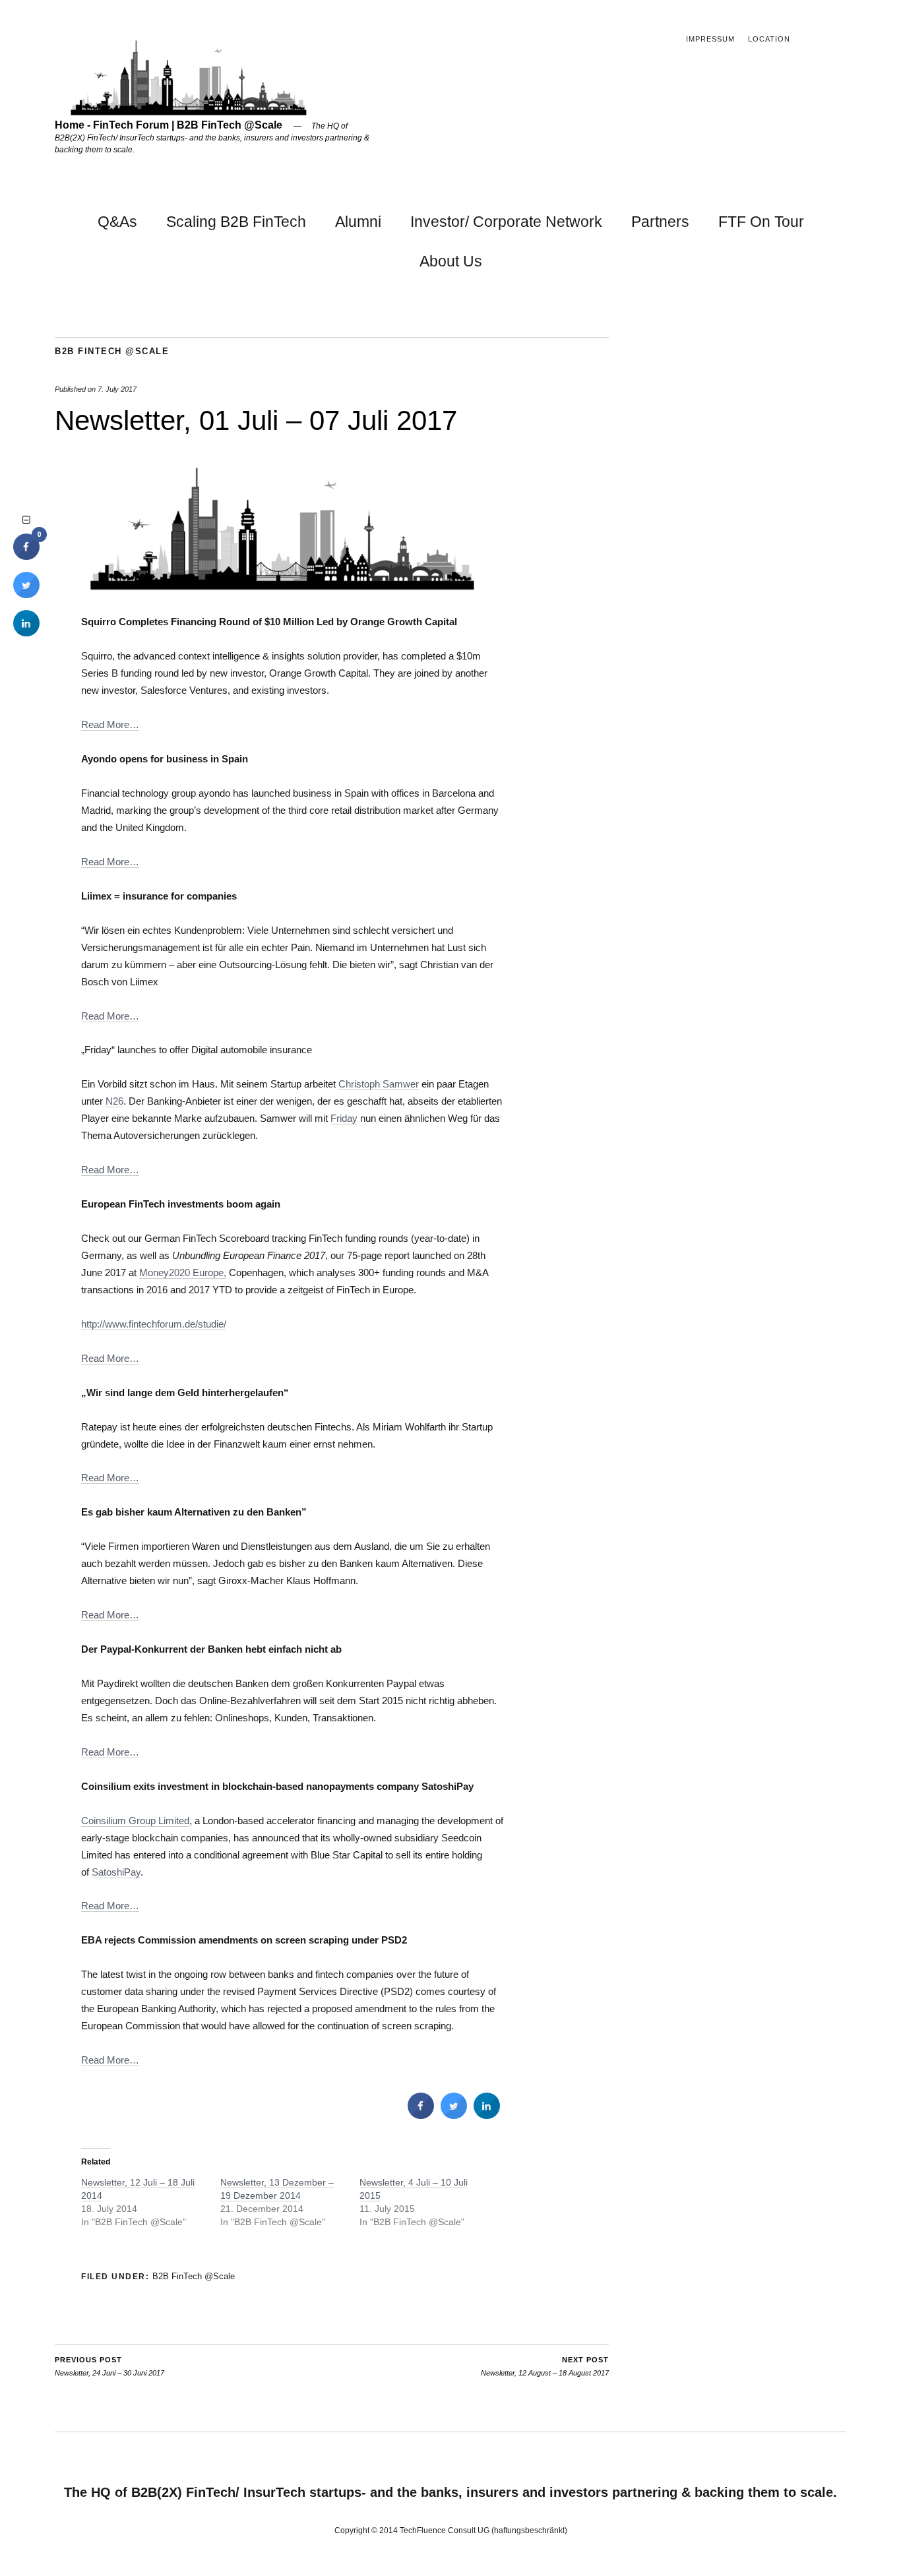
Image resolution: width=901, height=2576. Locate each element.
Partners (660, 222)
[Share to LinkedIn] (487, 2115)
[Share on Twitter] (454, 2115)
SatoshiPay (116, 1872)
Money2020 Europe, (183, 1273)
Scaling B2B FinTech (236, 222)
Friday (344, 1118)
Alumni (358, 222)
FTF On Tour (761, 222)
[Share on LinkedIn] (26, 632)
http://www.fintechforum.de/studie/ (154, 1324)
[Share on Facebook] (421, 2115)
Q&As (117, 222)
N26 (114, 1101)
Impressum (710, 39)
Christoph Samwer (379, 1084)
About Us (451, 261)
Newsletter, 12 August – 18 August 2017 (545, 2367)
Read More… (110, 724)
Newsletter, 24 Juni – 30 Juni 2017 (109, 2367)
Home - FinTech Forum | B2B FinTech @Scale (169, 125)
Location (769, 39)
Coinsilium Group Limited (135, 1821)
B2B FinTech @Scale (112, 351)
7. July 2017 (117, 389)
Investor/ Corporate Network (506, 222)
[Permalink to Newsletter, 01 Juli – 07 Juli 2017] (282, 587)
